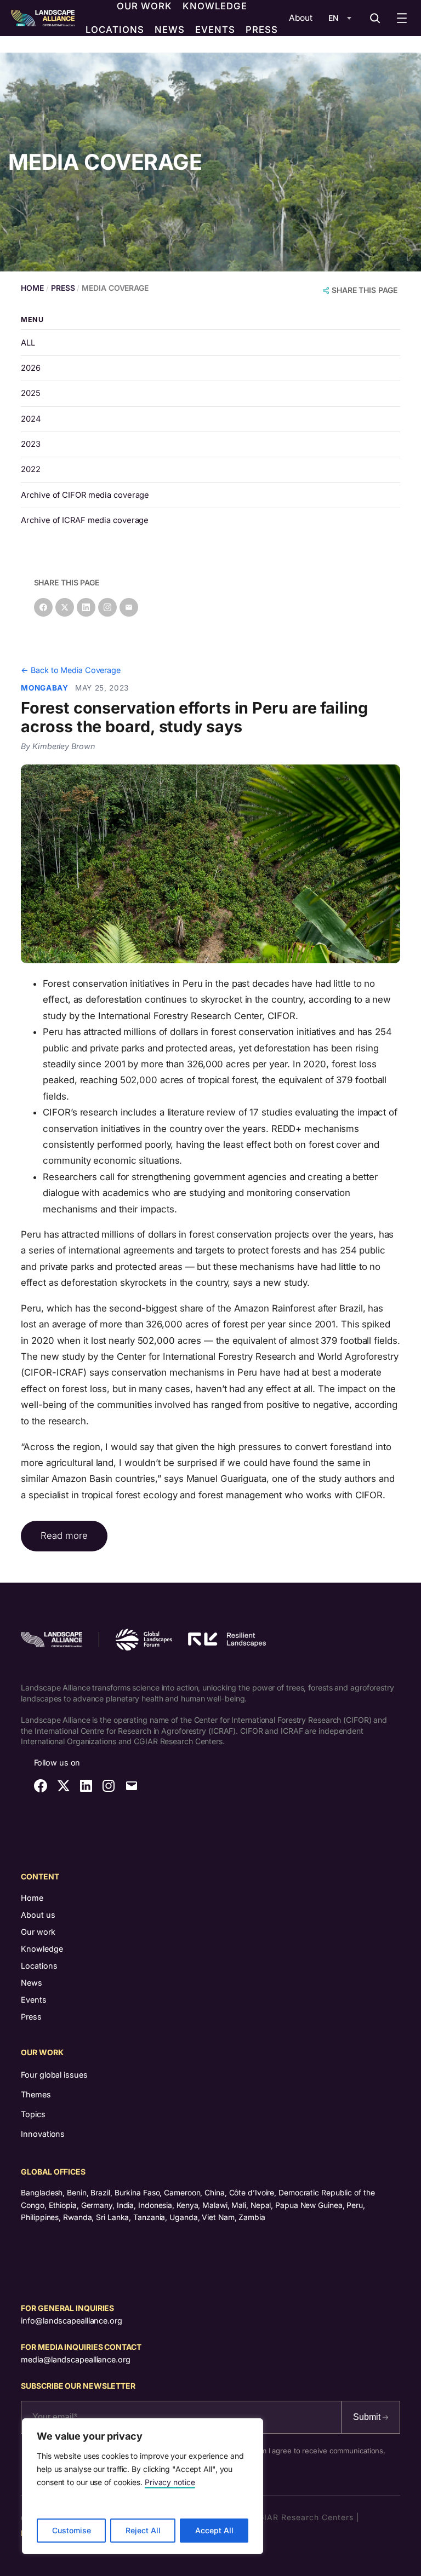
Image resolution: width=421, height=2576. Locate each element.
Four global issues (54, 2075)
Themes (36, 2094)
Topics (33, 2114)
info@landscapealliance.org (71, 2321)
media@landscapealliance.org (75, 2359)
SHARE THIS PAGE (365, 290)
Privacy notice (170, 2482)
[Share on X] (65, 607)
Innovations (43, 2134)
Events (34, 2000)
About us (38, 1915)
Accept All (214, 2530)
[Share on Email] (129, 607)
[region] (143, 2486)
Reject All (143, 2530)
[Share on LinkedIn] (86, 607)
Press (31, 2017)
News (32, 1983)
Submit (368, 2417)
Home (32, 1898)
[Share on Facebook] (43, 607)
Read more (64, 1536)
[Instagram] (107, 607)
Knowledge (42, 1949)
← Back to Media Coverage (71, 670)
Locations (39, 1966)
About (301, 18)
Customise (72, 2530)
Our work (38, 1932)
